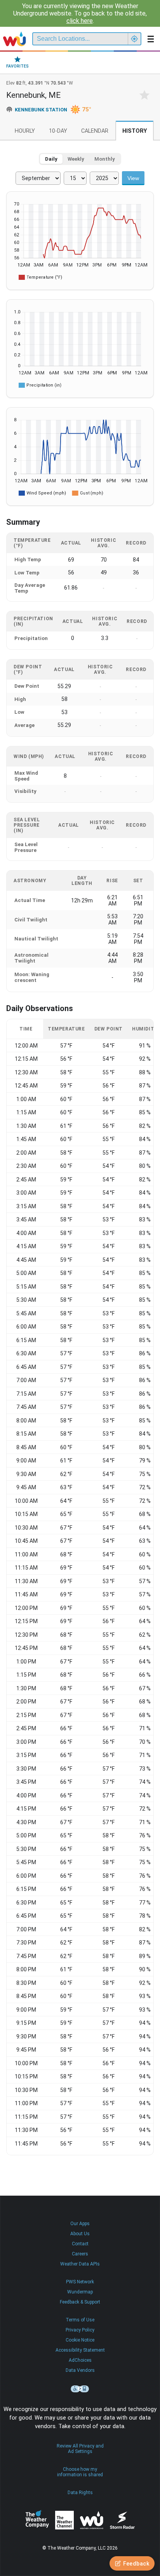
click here (80, 21)
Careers (80, 2254)
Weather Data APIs (80, 2264)
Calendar (95, 131)
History (135, 131)
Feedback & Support (80, 2302)
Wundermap (80, 2292)
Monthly (105, 159)
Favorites (17, 66)
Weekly (76, 159)
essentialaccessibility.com (80, 2389)
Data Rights (80, 2493)
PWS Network (80, 2282)
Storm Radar (122, 2520)
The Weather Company (37, 2520)
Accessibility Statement (80, 2350)
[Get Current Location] (134, 39)
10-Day (58, 131)
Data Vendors (80, 2370)
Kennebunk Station (41, 110)
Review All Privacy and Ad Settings (80, 2449)
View (133, 178)
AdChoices (80, 2360)
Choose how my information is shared (80, 2472)
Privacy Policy (80, 2330)
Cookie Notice (80, 2340)
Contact (80, 2244)
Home (15, 39)
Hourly (25, 131)
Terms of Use (80, 2320)
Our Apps (80, 2224)
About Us (80, 2234)
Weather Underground (92, 2520)
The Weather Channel (64, 2520)
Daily (51, 159)
